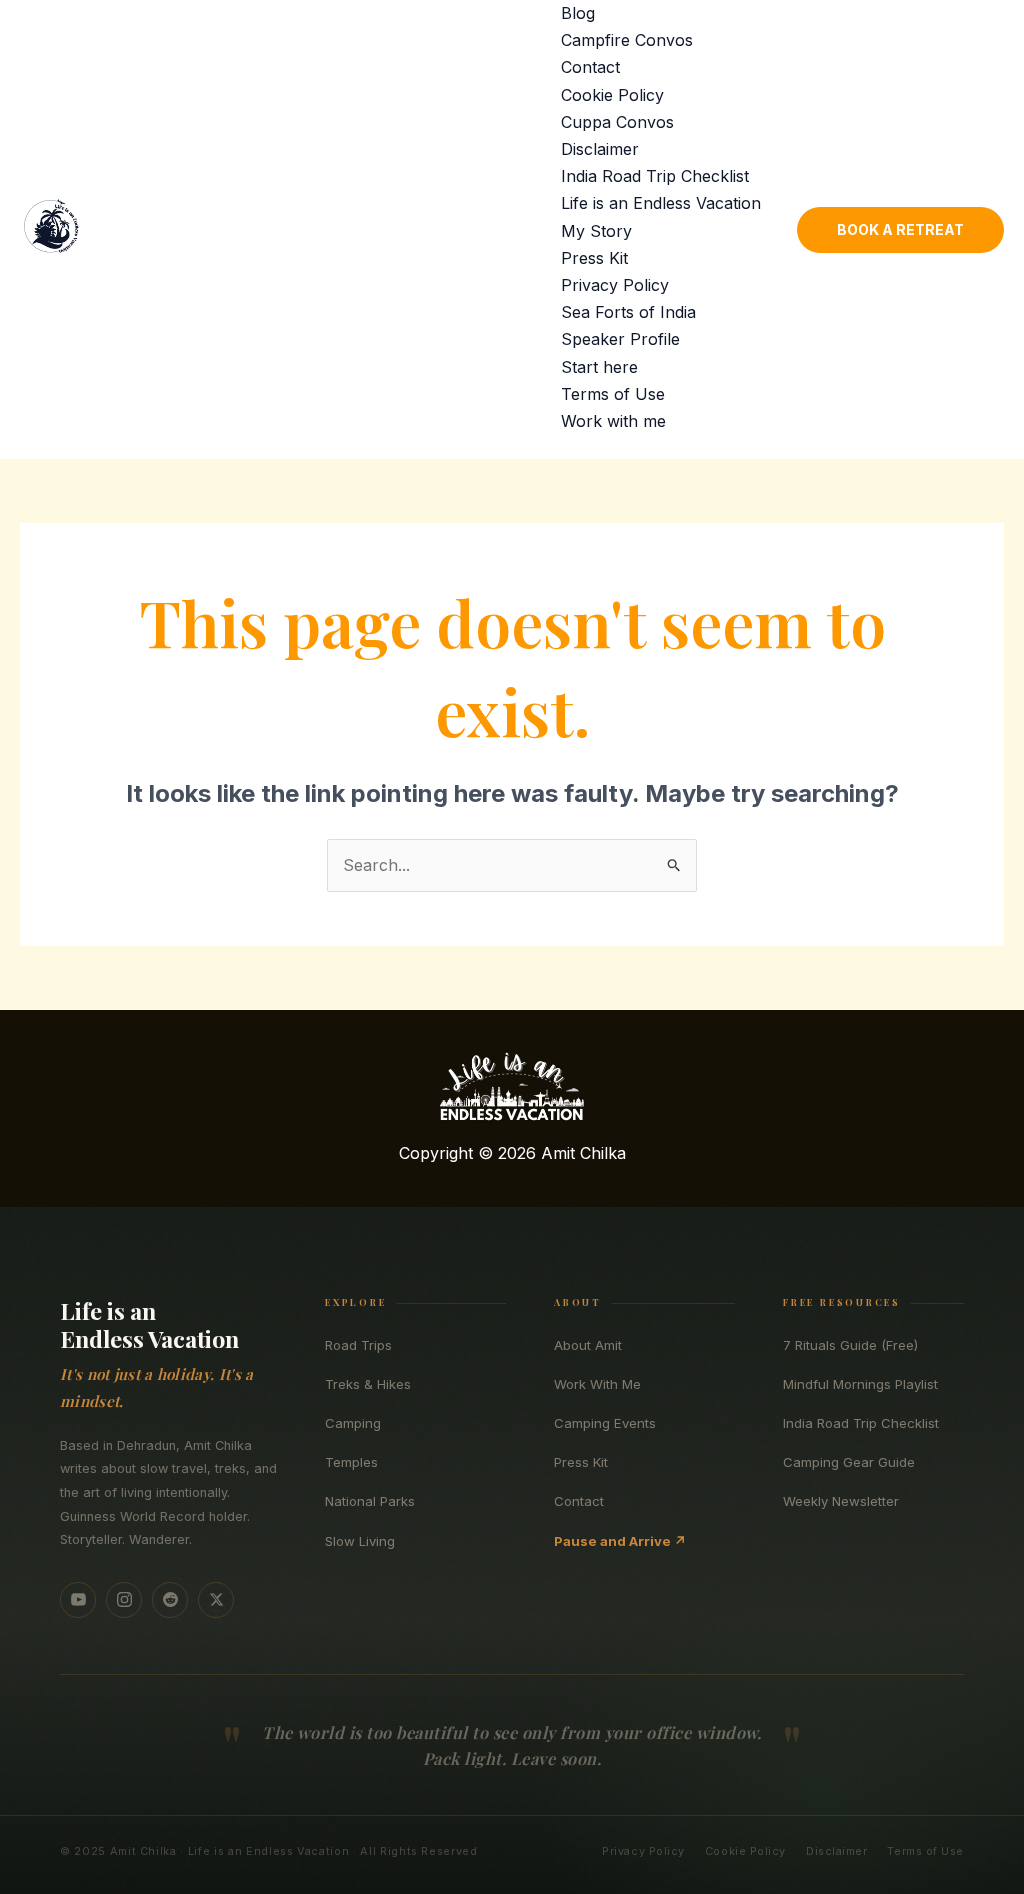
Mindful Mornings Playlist (860, 1384)
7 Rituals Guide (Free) (850, 1345)
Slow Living (360, 1541)
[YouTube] (78, 1600)
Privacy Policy (615, 285)
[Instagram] (124, 1600)
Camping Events (605, 1423)
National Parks (370, 1501)
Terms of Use (613, 394)
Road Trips (358, 1345)
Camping (353, 1423)
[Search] (982, 36)
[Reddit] (170, 1600)
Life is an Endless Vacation (661, 203)
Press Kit (594, 258)
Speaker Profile (620, 339)
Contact (590, 67)
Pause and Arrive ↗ (620, 1541)
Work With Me (597, 1384)
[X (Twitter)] (216, 1600)
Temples (351, 1462)
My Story (596, 231)
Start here (599, 367)
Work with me (613, 421)
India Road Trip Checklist (655, 176)
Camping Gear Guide (849, 1462)
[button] (900, 230)
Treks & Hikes (368, 1384)
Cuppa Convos (617, 122)
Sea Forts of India (628, 312)
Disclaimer (600, 149)
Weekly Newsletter (841, 1501)
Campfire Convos (627, 40)
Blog (578, 13)
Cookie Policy (612, 95)
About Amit (588, 1345)
